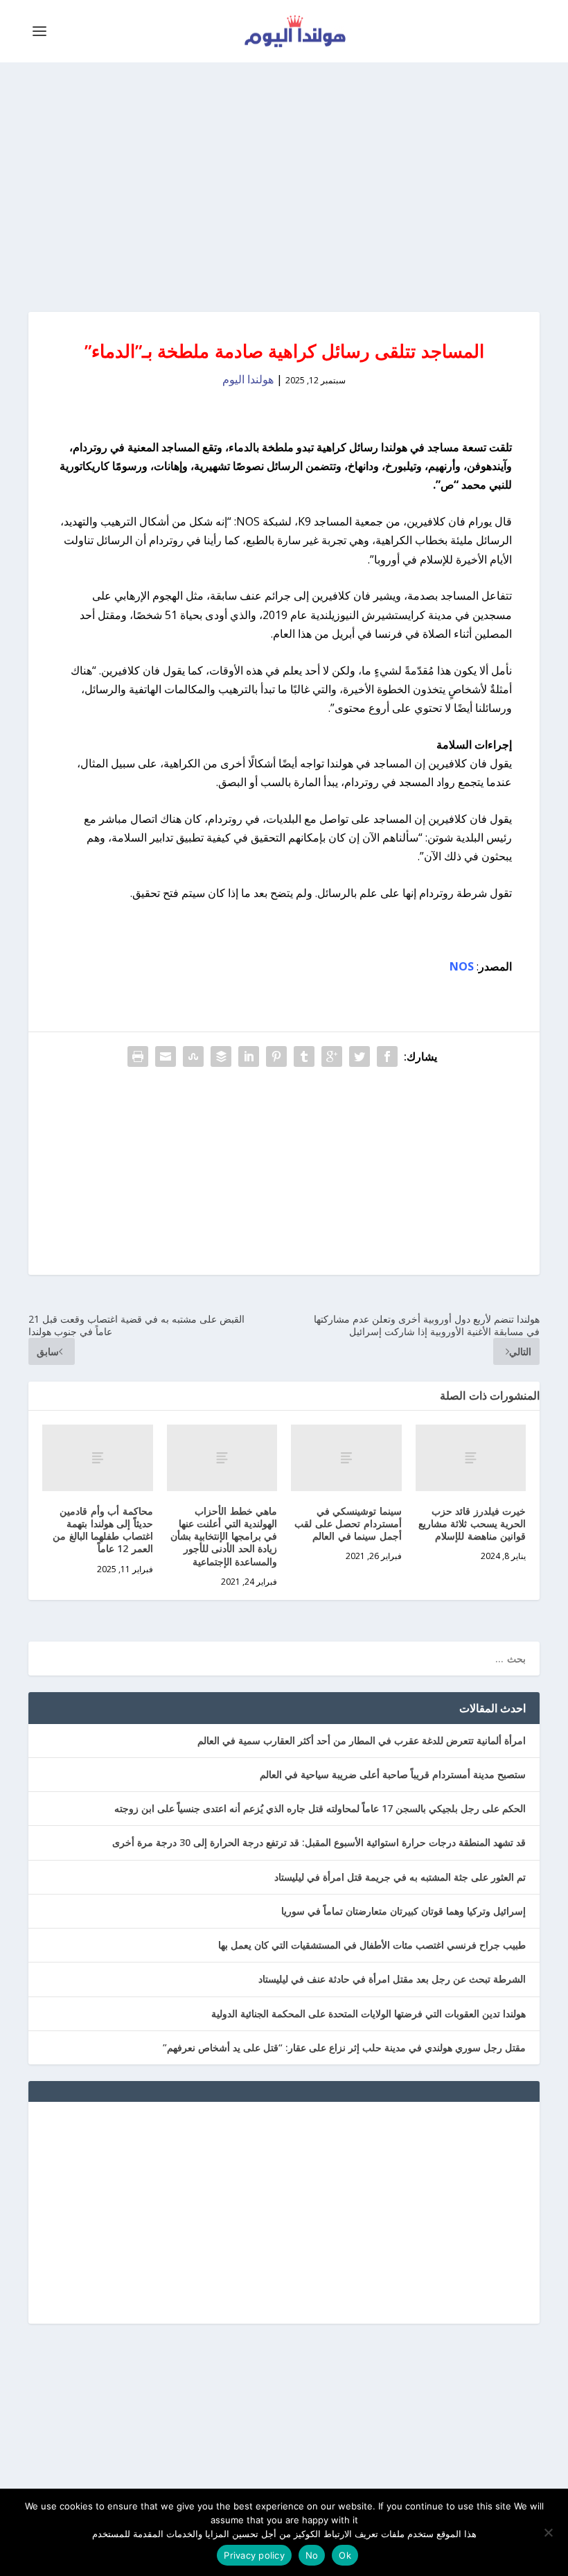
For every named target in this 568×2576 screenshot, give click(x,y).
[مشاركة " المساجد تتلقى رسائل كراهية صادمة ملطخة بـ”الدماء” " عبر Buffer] (221, 1056)
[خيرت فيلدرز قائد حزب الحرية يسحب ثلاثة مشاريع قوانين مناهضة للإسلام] (471, 1458)
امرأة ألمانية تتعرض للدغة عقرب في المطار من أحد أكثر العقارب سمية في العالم (362, 1740)
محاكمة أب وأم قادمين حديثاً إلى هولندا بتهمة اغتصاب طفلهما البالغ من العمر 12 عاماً (103, 1530)
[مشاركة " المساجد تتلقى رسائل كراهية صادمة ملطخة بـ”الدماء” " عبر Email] (166, 1056)
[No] (549, 2532)
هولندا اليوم (248, 379)
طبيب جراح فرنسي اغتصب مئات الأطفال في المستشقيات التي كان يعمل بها (372, 1945)
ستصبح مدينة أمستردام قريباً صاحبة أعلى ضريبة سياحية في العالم (393, 1774)
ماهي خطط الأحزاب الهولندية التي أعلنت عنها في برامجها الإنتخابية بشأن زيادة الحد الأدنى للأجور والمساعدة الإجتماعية (224, 1536)
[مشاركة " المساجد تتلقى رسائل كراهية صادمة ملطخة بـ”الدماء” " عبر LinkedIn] (249, 1056)
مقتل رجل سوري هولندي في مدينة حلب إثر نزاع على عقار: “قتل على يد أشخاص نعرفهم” (344, 2047)
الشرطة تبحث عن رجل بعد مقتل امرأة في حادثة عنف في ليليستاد (392, 1979)
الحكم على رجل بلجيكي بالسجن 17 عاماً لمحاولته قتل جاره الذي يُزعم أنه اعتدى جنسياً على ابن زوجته (320, 1808)
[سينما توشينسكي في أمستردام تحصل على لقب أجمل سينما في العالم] (346, 1458)
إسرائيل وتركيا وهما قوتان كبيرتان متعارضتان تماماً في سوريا (403, 1911)
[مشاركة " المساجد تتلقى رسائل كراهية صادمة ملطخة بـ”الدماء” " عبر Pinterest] (276, 1056)
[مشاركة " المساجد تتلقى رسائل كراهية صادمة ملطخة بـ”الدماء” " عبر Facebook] (387, 1056)
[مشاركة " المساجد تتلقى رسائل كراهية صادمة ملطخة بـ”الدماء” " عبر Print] (138, 1056)
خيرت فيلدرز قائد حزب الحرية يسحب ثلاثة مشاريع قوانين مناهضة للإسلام (472, 1523)
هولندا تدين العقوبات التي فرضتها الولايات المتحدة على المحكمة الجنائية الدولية (369, 2013)
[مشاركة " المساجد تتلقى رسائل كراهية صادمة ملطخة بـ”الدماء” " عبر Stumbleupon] (193, 1056)
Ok (345, 2555)
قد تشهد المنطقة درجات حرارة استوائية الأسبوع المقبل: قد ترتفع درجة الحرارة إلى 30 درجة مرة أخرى (319, 1842)
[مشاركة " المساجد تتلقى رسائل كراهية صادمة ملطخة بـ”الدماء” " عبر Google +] (332, 1056)
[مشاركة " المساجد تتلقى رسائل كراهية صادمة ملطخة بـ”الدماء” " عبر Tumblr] (304, 1056)
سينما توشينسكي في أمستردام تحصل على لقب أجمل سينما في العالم (348, 1523)
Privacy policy (254, 2555)
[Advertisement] (284, 187)
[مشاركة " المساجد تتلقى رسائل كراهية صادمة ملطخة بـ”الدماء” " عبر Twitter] (360, 1056)
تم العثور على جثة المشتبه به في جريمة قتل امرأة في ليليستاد (400, 1877)
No (312, 2555)
